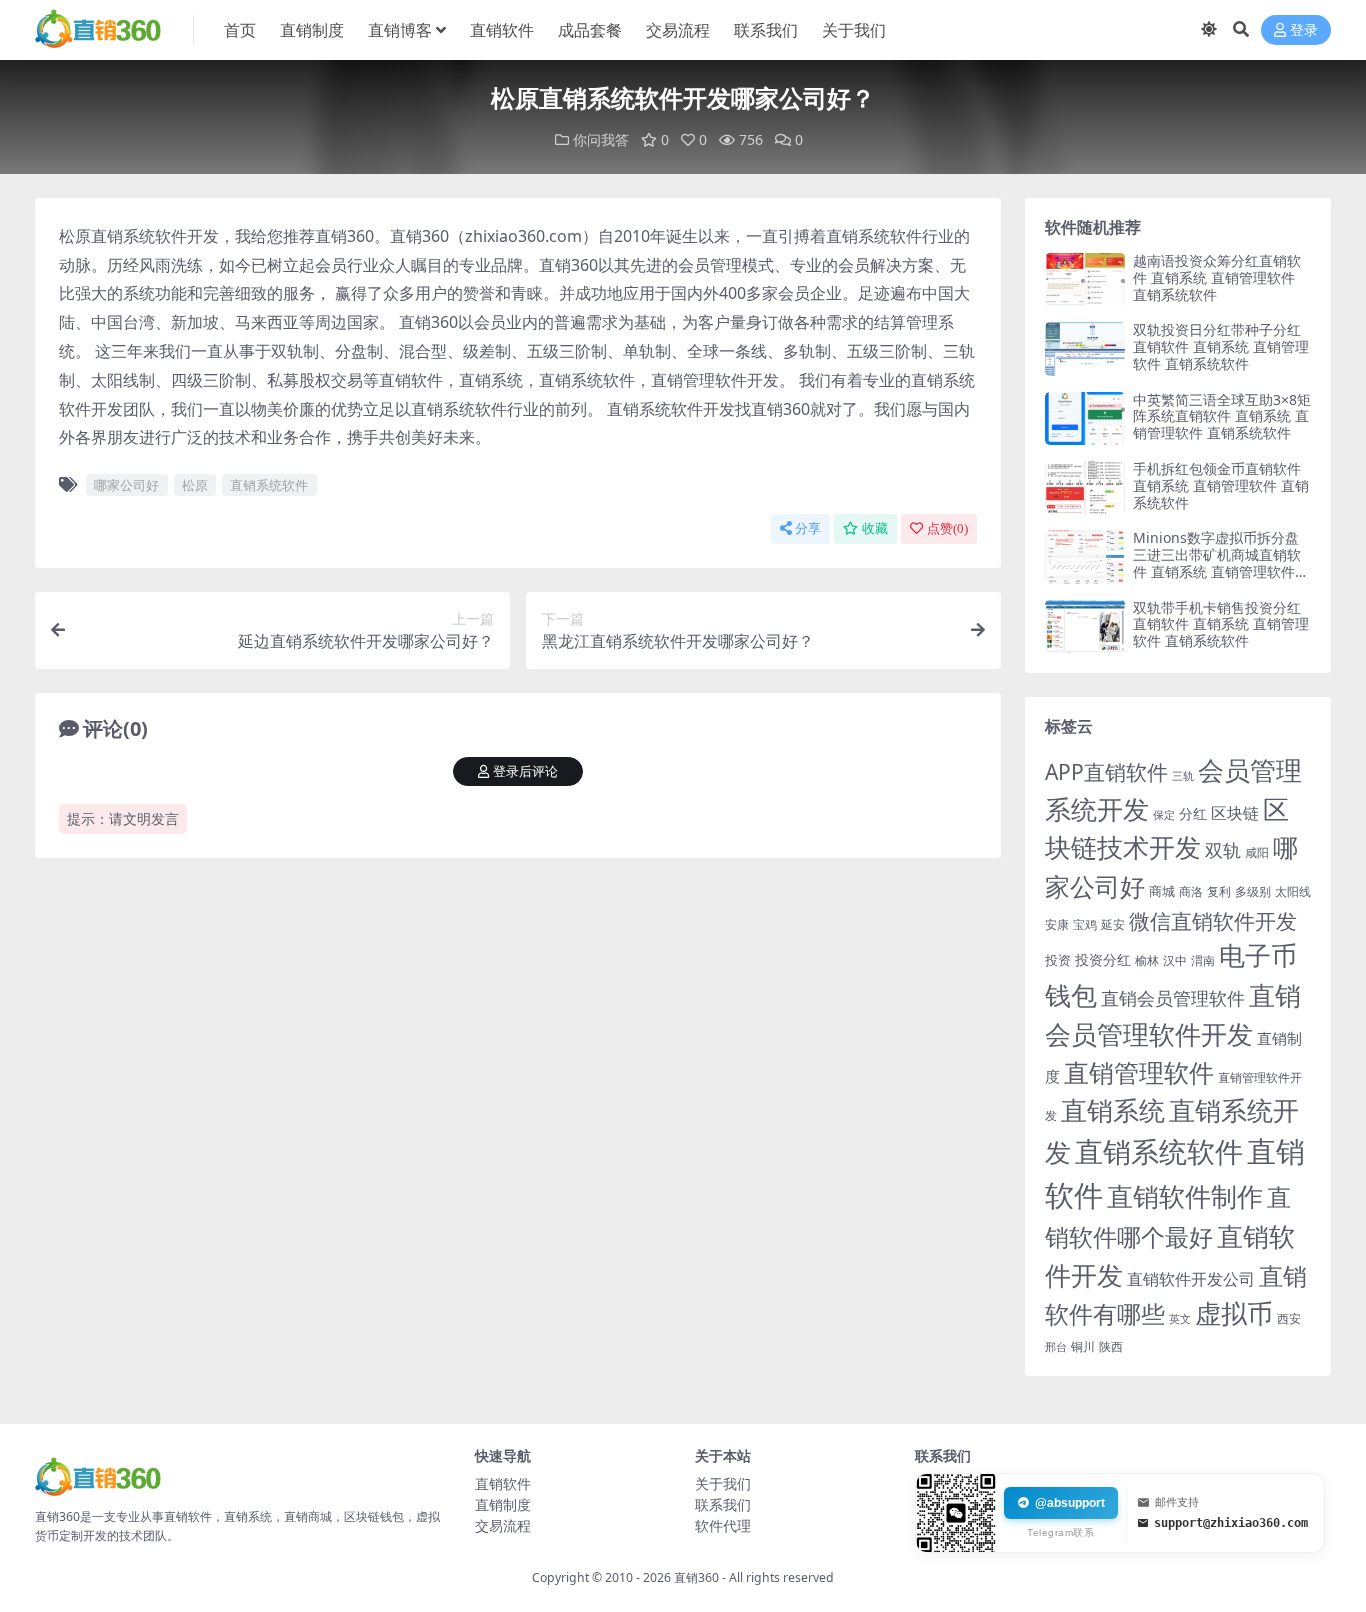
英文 (1180, 1318)
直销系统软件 (269, 485)
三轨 (1183, 775)
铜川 (1083, 1346)
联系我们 (766, 30)
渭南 (1203, 960)
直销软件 (502, 30)
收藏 (875, 528)
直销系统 (1113, 1110)
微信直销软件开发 (1213, 921)
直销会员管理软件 (1173, 998)
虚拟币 (1234, 1313)
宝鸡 (1085, 924)
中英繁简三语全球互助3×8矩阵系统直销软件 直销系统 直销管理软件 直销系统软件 (1222, 416)
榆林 (1147, 960)
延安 (1113, 924)
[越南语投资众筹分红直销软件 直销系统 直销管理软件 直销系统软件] (1085, 279)
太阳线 (1293, 891)
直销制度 (312, 30)
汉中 (1175, 960)
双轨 (1223, 849)
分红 (1193, 813)
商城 (1162, 891)
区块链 (1235, 812)
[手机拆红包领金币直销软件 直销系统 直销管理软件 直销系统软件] (1085, 487)
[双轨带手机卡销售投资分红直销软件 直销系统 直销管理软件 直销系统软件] (1085, 626)
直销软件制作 (1185, 1196)
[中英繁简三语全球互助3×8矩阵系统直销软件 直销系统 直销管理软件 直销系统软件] (1085, 418)
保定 (1164, 815)
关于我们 (854, 30)
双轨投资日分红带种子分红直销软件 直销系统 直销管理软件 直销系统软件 (1221, 346)
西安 (1289, 1318)
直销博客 (400, 30)
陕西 (1111, 1346)
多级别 (1253, 891)
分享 (808, 528)
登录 (1304, 30)
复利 (1219, 891)
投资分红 (1103, 959)
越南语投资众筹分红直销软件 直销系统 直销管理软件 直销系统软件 (1217, 277)
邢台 (1056, 1347)
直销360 (696, 1577)
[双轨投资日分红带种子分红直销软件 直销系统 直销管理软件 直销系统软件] (1085, 348)
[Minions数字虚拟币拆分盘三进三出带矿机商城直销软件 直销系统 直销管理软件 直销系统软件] (1085, 556)
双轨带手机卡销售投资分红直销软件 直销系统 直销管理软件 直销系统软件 (1221, 624)
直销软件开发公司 (1191, 1278)
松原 (195, 485)
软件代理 (723, 1525)
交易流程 (678, 30)
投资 (1058, 960)
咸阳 (1257, 852)
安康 (1057, 924)
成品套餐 (590, 30)
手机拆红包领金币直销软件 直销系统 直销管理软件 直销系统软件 (1221, 485)
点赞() (947, 528)
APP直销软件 (1106, 772)
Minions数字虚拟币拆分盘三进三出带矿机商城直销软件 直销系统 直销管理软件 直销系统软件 (1217, 562)
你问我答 (601, 139)
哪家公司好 (126, 485)
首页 (240, 30)
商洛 (1191, 891)
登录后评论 (525, 771)
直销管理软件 (1139, 1072)
